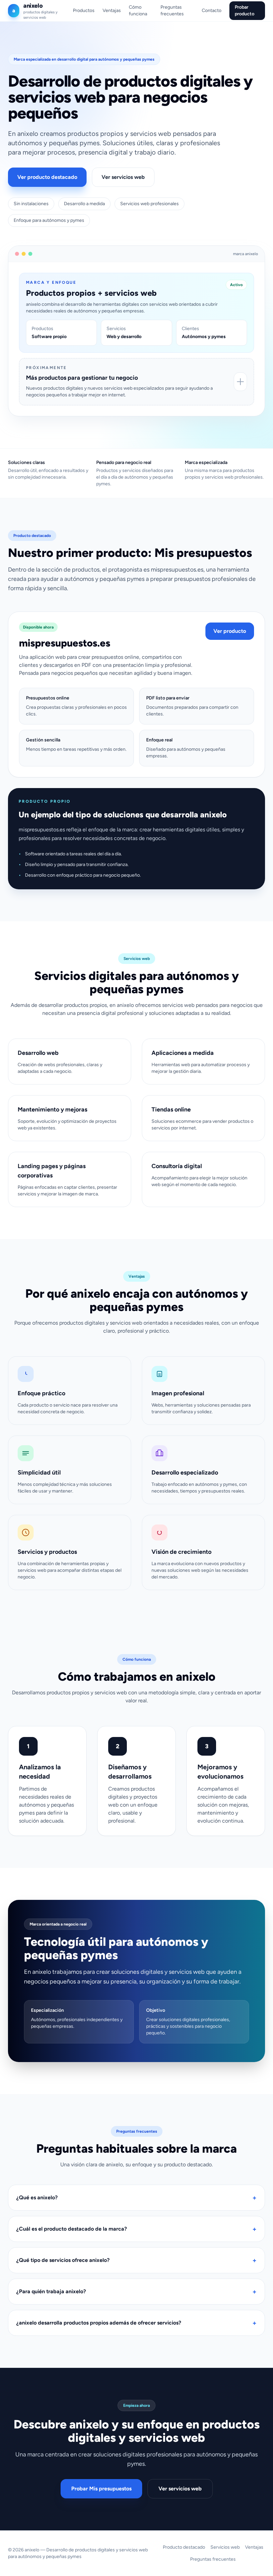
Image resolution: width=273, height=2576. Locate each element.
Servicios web (225, 2547)
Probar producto (245, 10)
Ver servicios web (123, 177)
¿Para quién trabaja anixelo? (136, 2292)
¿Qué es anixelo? (136, 2198)
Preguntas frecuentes (172, 10)
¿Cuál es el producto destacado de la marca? (136, 2229)
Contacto (212, 10)
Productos (84, 10)
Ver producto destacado (47, 177)
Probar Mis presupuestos (101, 2489)
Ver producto (230, 631)
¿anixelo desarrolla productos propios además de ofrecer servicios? (136, 2323)
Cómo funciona (138, 10)
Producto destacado (184, 2547)
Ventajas (112, 10)
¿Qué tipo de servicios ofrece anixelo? (136, 2260)
